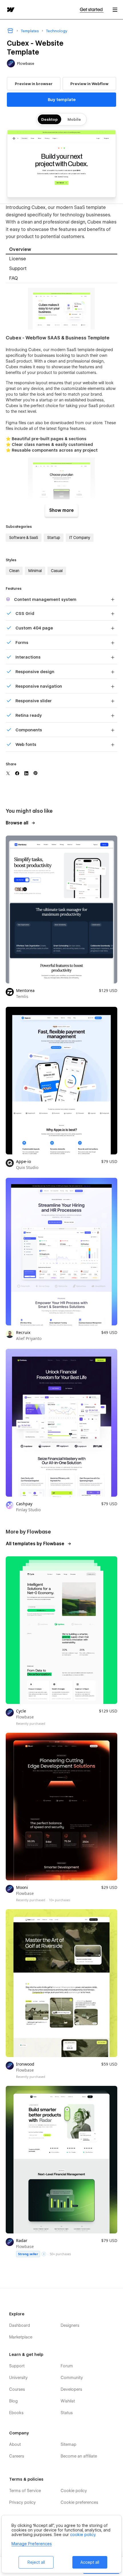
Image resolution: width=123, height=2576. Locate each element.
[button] (115, 10)
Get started (92, 10)
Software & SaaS (24, 538)
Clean (14, 571)
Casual (57, 571)
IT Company (80, 538)
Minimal (35, 571)
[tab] (61, 250)
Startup (54, 538)
